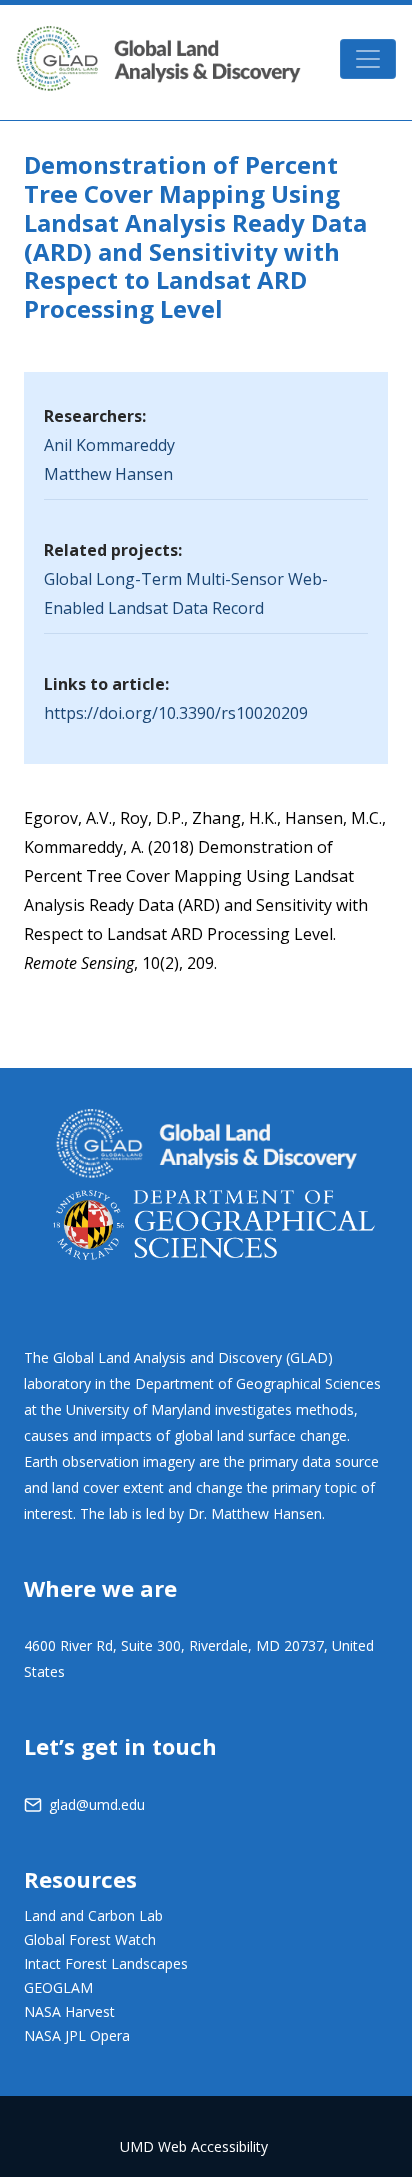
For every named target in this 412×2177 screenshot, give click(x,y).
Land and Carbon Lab (93, 1915)
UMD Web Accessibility (194, 2146)
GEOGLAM (58, 1987)
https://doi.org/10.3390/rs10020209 (176, 713)
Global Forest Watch (90, 1939)
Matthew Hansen (108, 474)
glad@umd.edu (97, 1804)
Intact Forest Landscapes (106, 1963)
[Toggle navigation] (368, 59)
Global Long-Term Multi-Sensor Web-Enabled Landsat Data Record (186, 593)
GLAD (158, 58)
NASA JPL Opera (77, 2035)
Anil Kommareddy (109, 445)
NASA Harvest (69, 2011)
